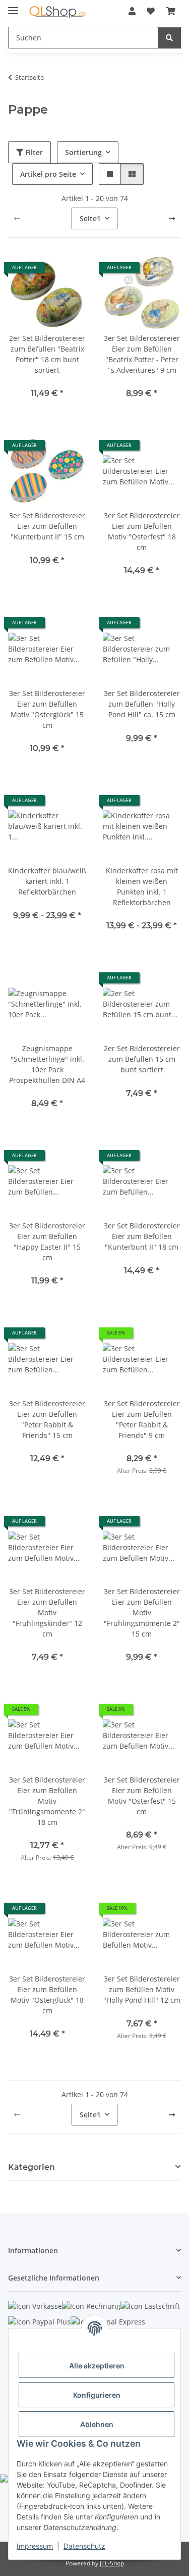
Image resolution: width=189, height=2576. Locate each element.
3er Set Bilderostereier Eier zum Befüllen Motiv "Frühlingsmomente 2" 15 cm (142, 1613)
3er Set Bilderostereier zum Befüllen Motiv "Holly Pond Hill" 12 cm (142, 1989)
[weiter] (172, 219)
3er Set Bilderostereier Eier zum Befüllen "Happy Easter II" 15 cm (47, 1242)
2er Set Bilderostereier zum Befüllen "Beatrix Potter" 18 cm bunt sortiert (47, 354)
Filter (33, 152)
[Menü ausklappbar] (13, 6)
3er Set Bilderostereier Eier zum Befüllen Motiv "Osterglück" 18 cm (47, 1995)
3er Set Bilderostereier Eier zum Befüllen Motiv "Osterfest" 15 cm (142, 1796)
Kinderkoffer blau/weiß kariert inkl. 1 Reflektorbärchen (47, 881)
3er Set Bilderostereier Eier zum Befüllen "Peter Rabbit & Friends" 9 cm (142, 1419)
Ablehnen (97, 2424)
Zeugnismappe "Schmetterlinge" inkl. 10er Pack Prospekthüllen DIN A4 (47, 1064)
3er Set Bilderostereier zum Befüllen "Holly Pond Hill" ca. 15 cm (142, 704)
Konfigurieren (97, 2395)
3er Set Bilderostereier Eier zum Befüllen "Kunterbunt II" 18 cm (142, 1236)
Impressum (35, 2546)
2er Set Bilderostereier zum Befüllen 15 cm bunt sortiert (142, 1059)
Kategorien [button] (31, 2167)
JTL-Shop (112, 2563)
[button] (132, 11)
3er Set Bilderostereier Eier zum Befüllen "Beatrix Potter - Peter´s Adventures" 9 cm (142, 354)
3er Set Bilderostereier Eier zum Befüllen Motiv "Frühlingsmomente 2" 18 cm (47, 1801)
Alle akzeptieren (97, 2366)
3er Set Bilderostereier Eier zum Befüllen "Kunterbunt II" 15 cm (47, 526)
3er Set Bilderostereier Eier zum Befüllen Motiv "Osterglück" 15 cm (47, 709)
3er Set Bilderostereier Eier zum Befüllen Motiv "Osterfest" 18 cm (142, 531)
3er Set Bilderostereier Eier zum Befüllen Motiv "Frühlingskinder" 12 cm (47, 1613)
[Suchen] (169, 38)
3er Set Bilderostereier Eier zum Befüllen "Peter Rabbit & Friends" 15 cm (47, 1419)
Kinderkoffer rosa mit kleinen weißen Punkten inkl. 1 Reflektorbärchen (142, 886)
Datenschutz (84, 2546)
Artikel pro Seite (48, 174)
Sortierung (83, 152)
